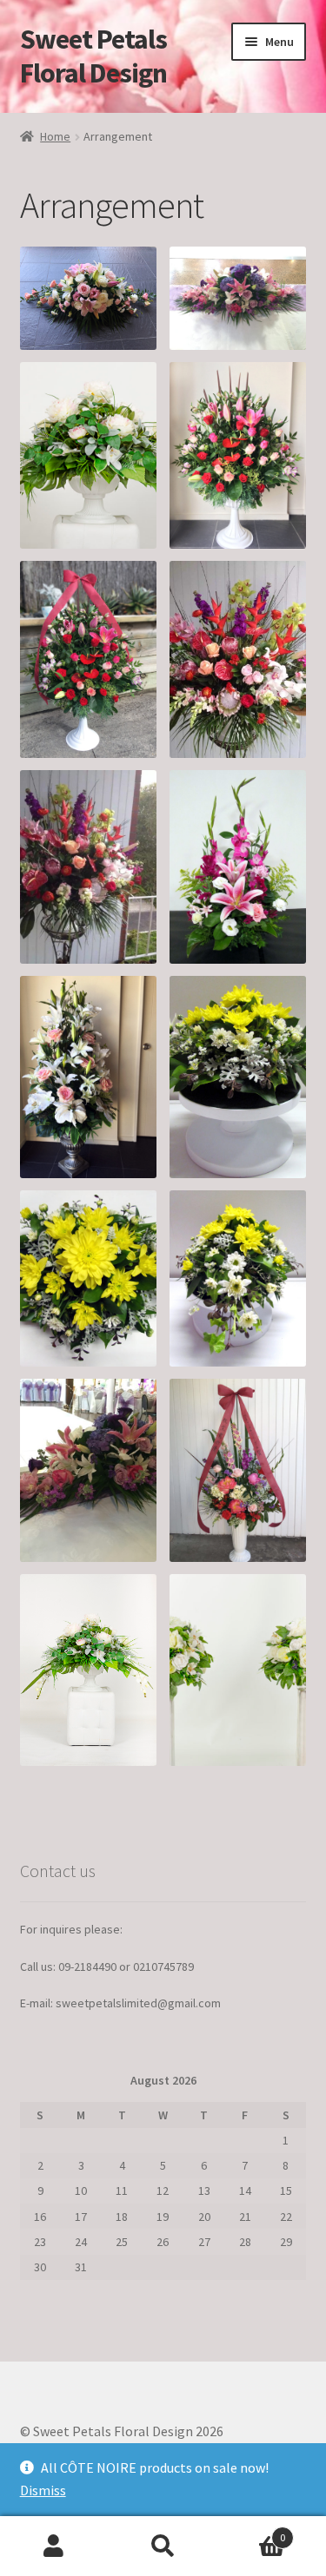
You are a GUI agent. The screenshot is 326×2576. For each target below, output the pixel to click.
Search (163, 2546)
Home (55, 136)
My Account (54, 2546)
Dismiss (43, 2490)
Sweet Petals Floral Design (93, 56)
